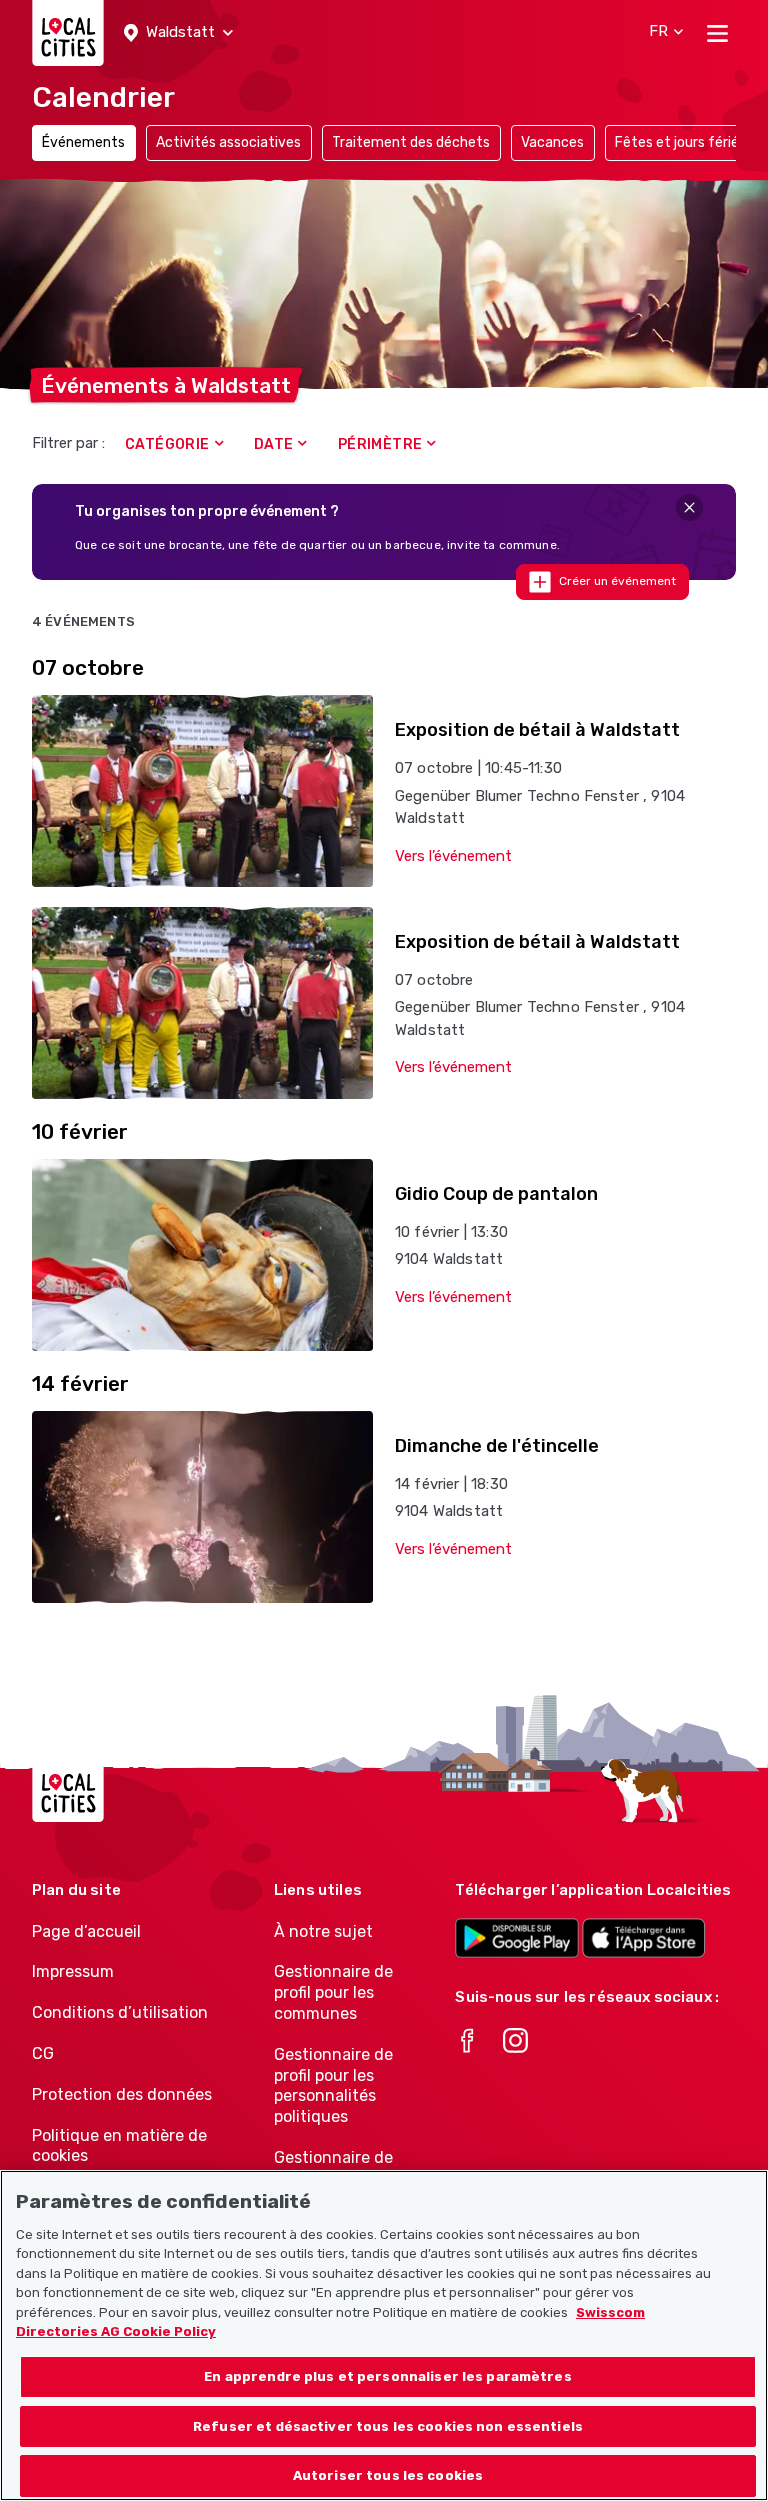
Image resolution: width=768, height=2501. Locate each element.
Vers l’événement (453, 856)
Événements (83, 142)
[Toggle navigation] (717, 33)
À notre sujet (323, 1931)
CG (43, 2053)
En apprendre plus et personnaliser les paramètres (387, 2376)
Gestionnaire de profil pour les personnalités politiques (333, 2085)
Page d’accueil (86, 1931)
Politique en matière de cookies (119, 2146)
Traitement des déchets (411, 142)
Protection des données (122, 2094)
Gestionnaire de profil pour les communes (333, 1992)
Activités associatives (228, 142)
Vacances (552, 142)
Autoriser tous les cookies (388, 2475)
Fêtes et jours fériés (680, 142)
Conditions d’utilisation (120, 2012)
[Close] (689, 507)
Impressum (73, 1971)
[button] (178, 33)
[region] (384, 2335)
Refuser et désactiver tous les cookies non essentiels (388, 2426)
